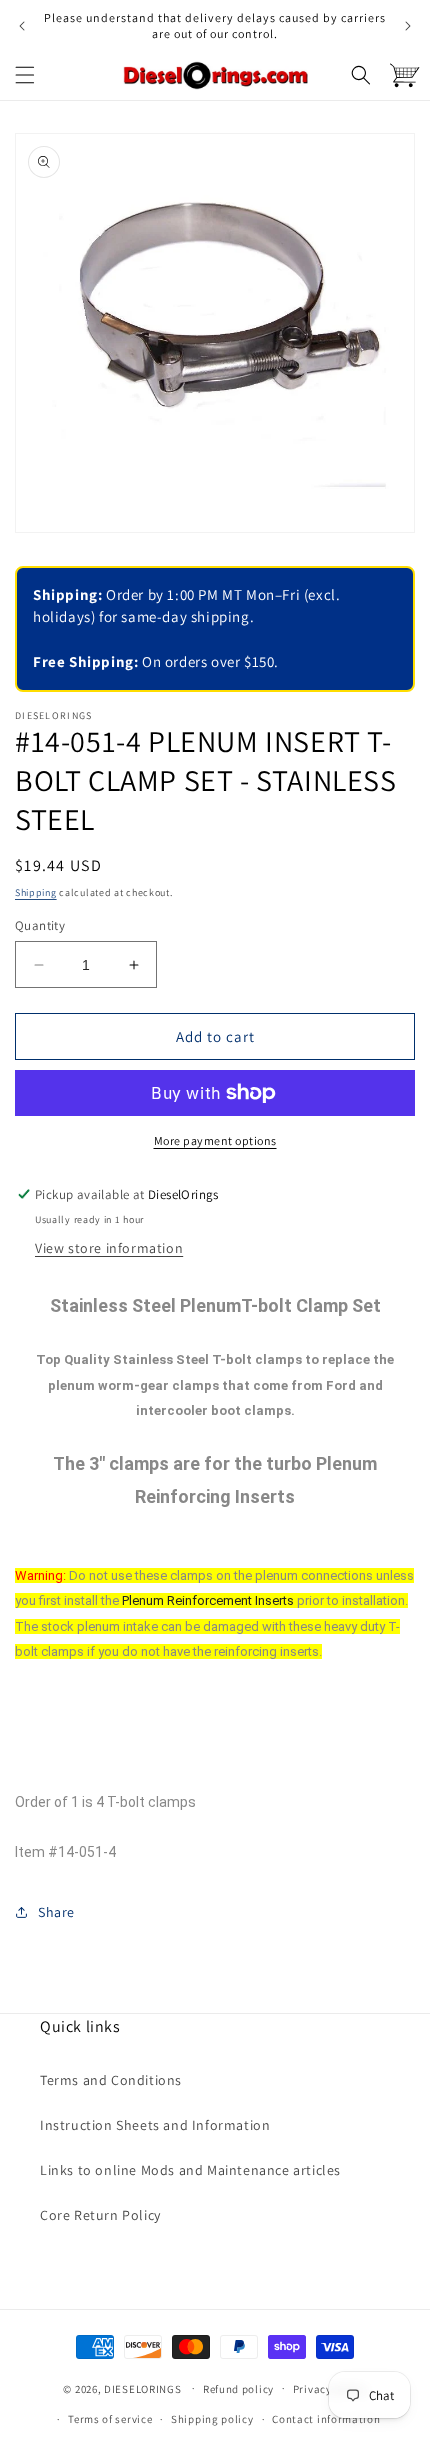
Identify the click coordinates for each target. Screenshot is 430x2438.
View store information (109, 1248)
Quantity (40, 925)
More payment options (215, 1140)
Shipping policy (212, 2419)
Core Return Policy (100, 2215)
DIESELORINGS (142, 2388)
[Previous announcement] (22, 26)
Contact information (326, 2419)
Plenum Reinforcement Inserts (208, 1600)
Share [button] (56, 1912)
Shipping (36, 892)
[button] (25, 75)
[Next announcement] (408, 26)
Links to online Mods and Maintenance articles (190, 2170)
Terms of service (110, 2419)
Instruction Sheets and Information (155, 2125)
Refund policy (238, 2389)
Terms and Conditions (111, 2080)
